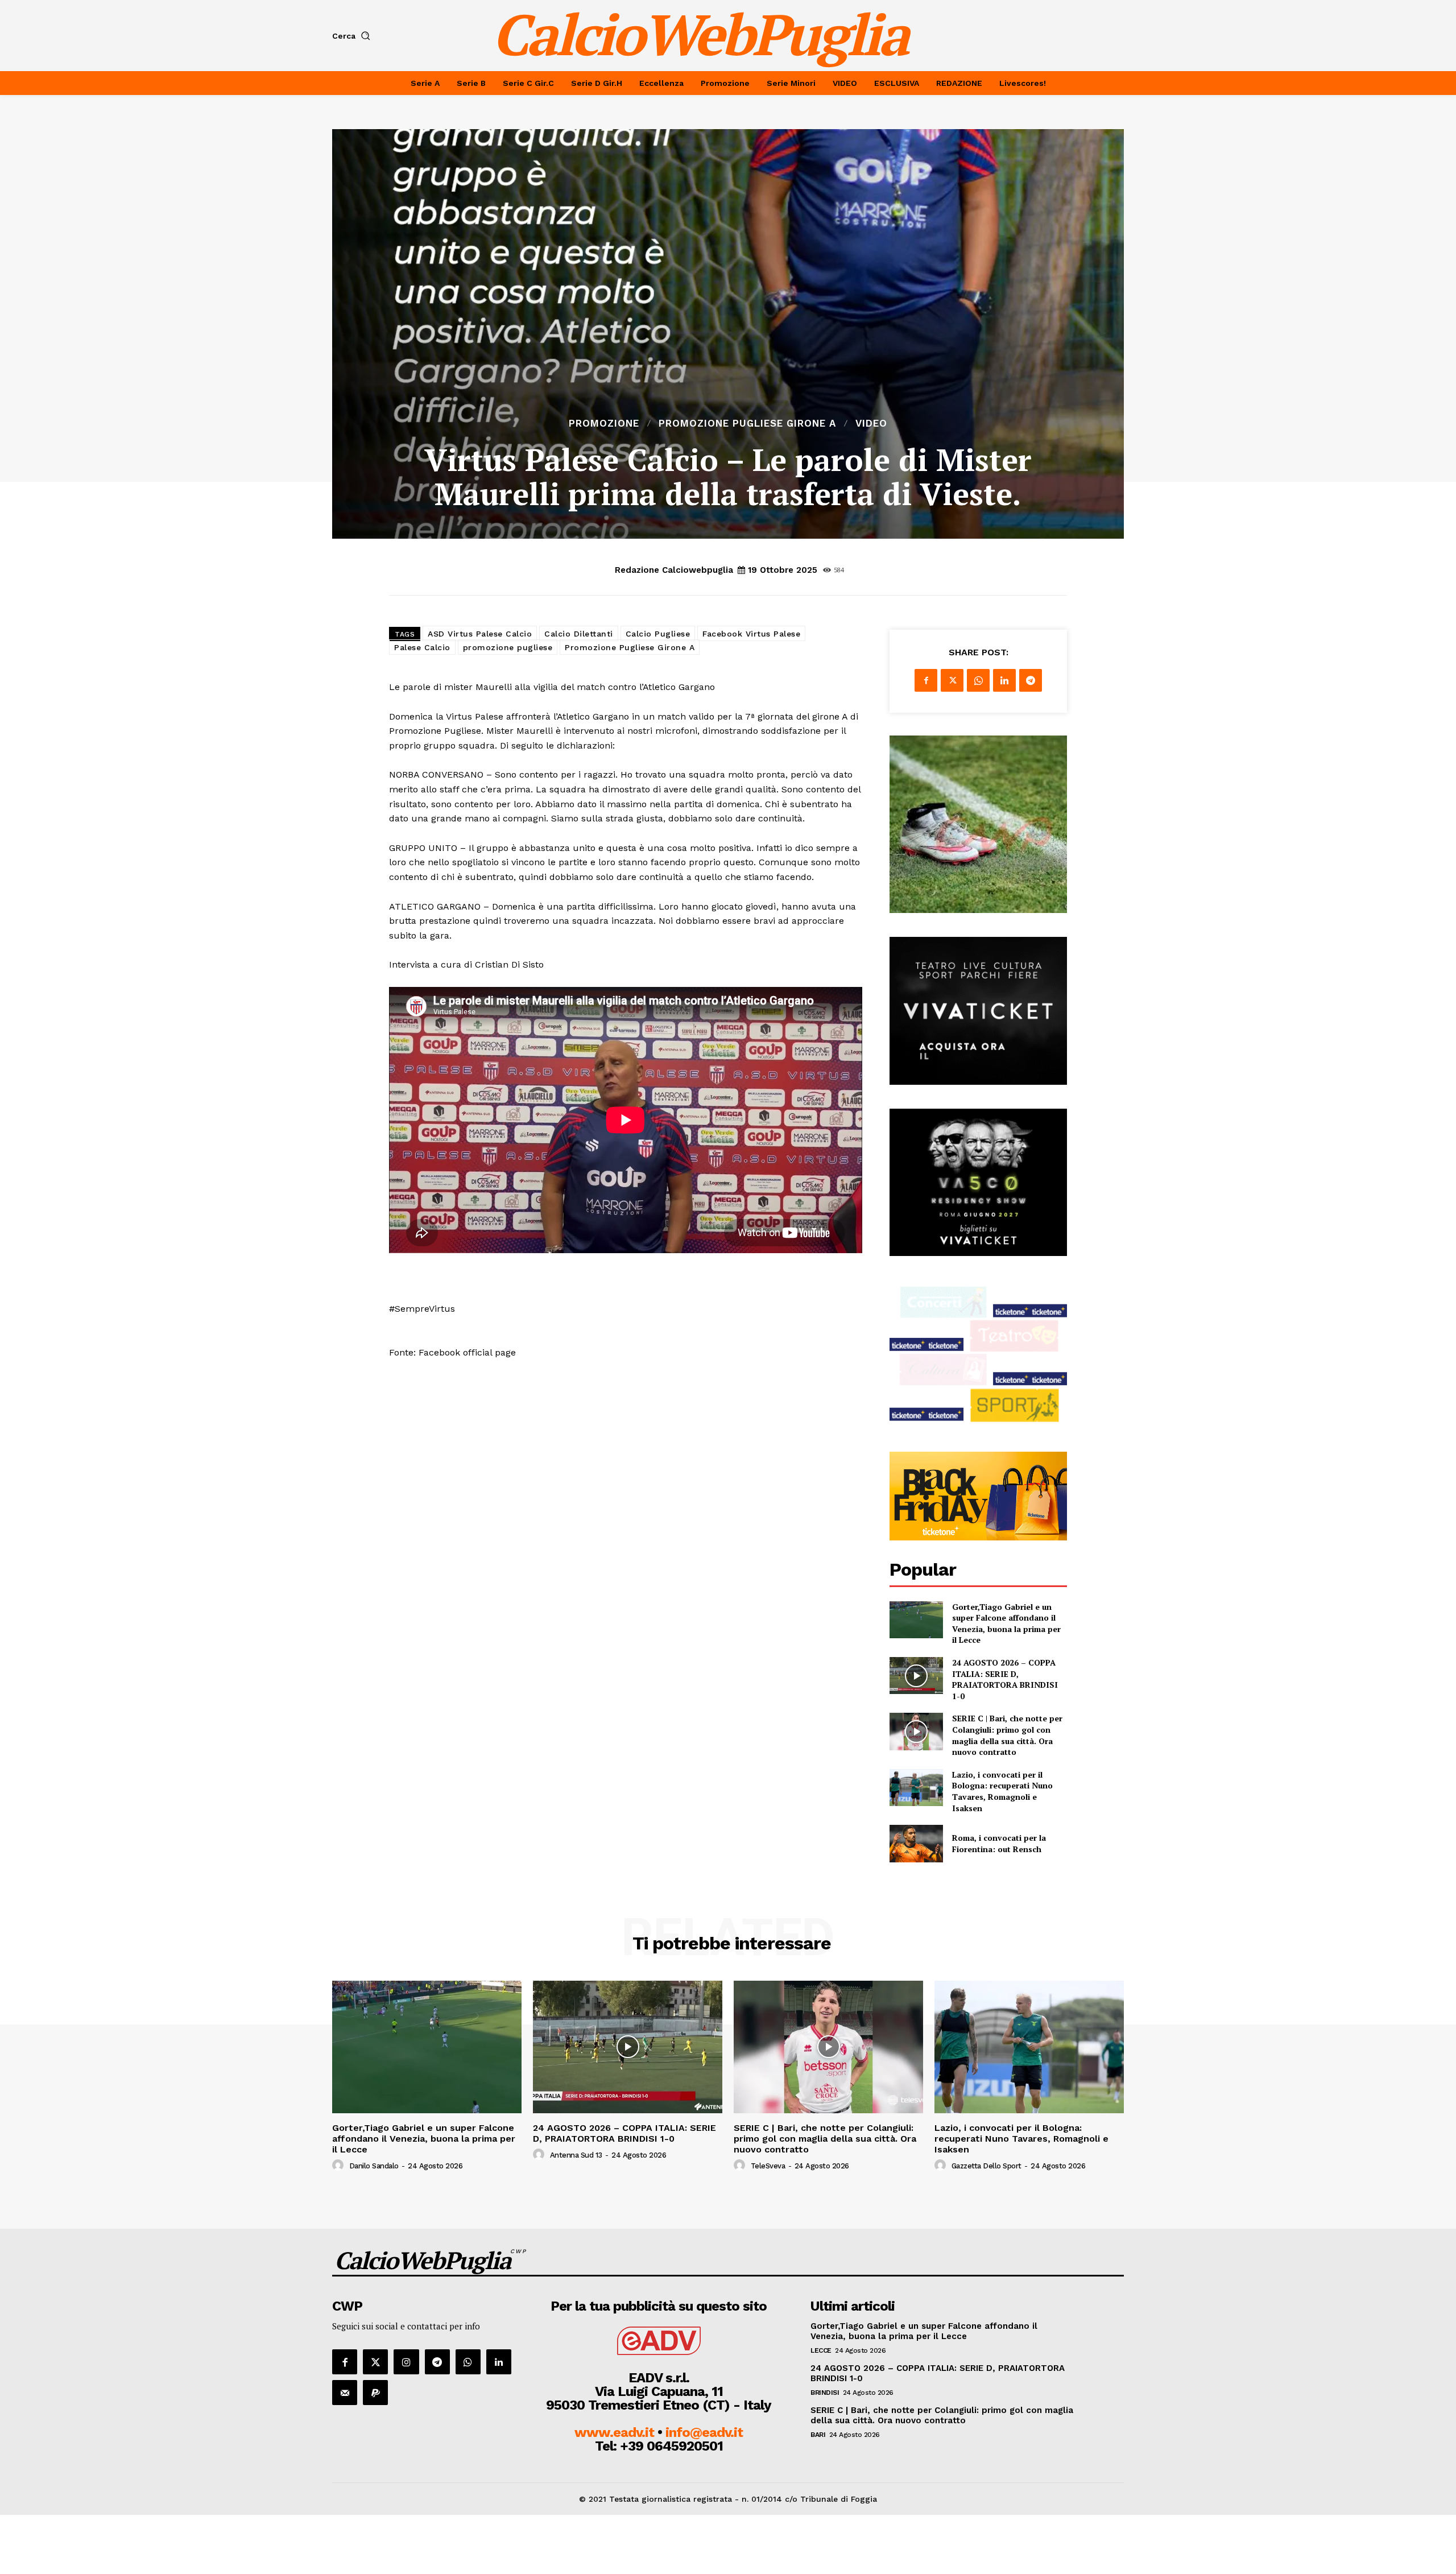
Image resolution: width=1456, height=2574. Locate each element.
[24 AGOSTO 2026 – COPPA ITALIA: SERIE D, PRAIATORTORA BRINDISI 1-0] (916, 1676)
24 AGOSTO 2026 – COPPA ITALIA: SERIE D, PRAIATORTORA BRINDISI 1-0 (1005, 1679)
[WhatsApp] (978, 680)
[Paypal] (375, 2393)
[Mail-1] (345, 2393)
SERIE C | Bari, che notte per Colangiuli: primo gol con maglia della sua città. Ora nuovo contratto (1007, 1735)
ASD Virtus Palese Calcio (480, 634)
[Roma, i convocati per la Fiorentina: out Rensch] (916, 1843)
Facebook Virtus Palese (751, 634)
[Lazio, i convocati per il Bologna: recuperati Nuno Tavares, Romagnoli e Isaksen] (916, 1788)
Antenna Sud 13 (576, 2155)
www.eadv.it (614, 2432)
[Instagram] (406, 2362)
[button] (353, 36)
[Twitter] (952, 680)
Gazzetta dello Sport (986, 2166)
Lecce (821, 2350)
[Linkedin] (1004, 680)
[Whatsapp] (468, 2362)
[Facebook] (926, 680)
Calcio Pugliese (658, 634)
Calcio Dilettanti (579, 634)
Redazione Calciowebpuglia (674, 570)
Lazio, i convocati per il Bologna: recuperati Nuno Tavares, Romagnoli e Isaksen (1002, 1791)
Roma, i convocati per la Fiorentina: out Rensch (999, 1843)
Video (871, 424)
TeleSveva (768, 2166)
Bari (818, 2435)
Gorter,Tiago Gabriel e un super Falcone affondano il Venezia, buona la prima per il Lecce (1006, 1623)
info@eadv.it (704, 2432)
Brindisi (825, 2393)
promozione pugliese (508, 647)
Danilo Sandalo (374, 2166)
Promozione (604, 424)
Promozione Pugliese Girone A (747, 424)
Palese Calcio (422, 647)
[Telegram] (1031, 680)
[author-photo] (340, 2166)
